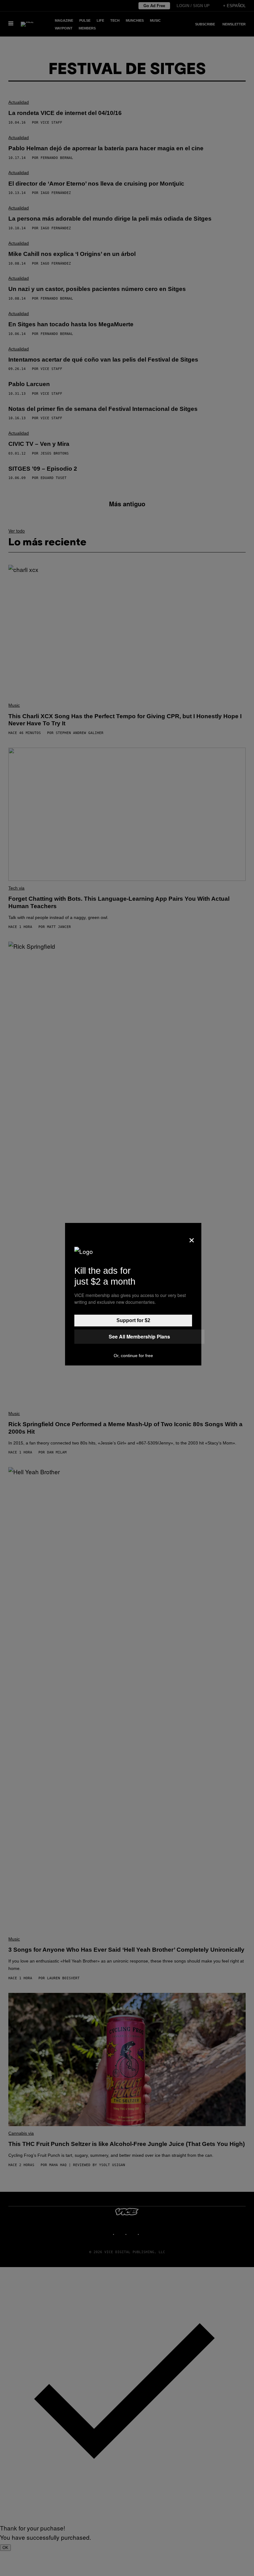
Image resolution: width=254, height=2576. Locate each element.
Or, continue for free (133, 1356)
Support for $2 (133, 1320)
